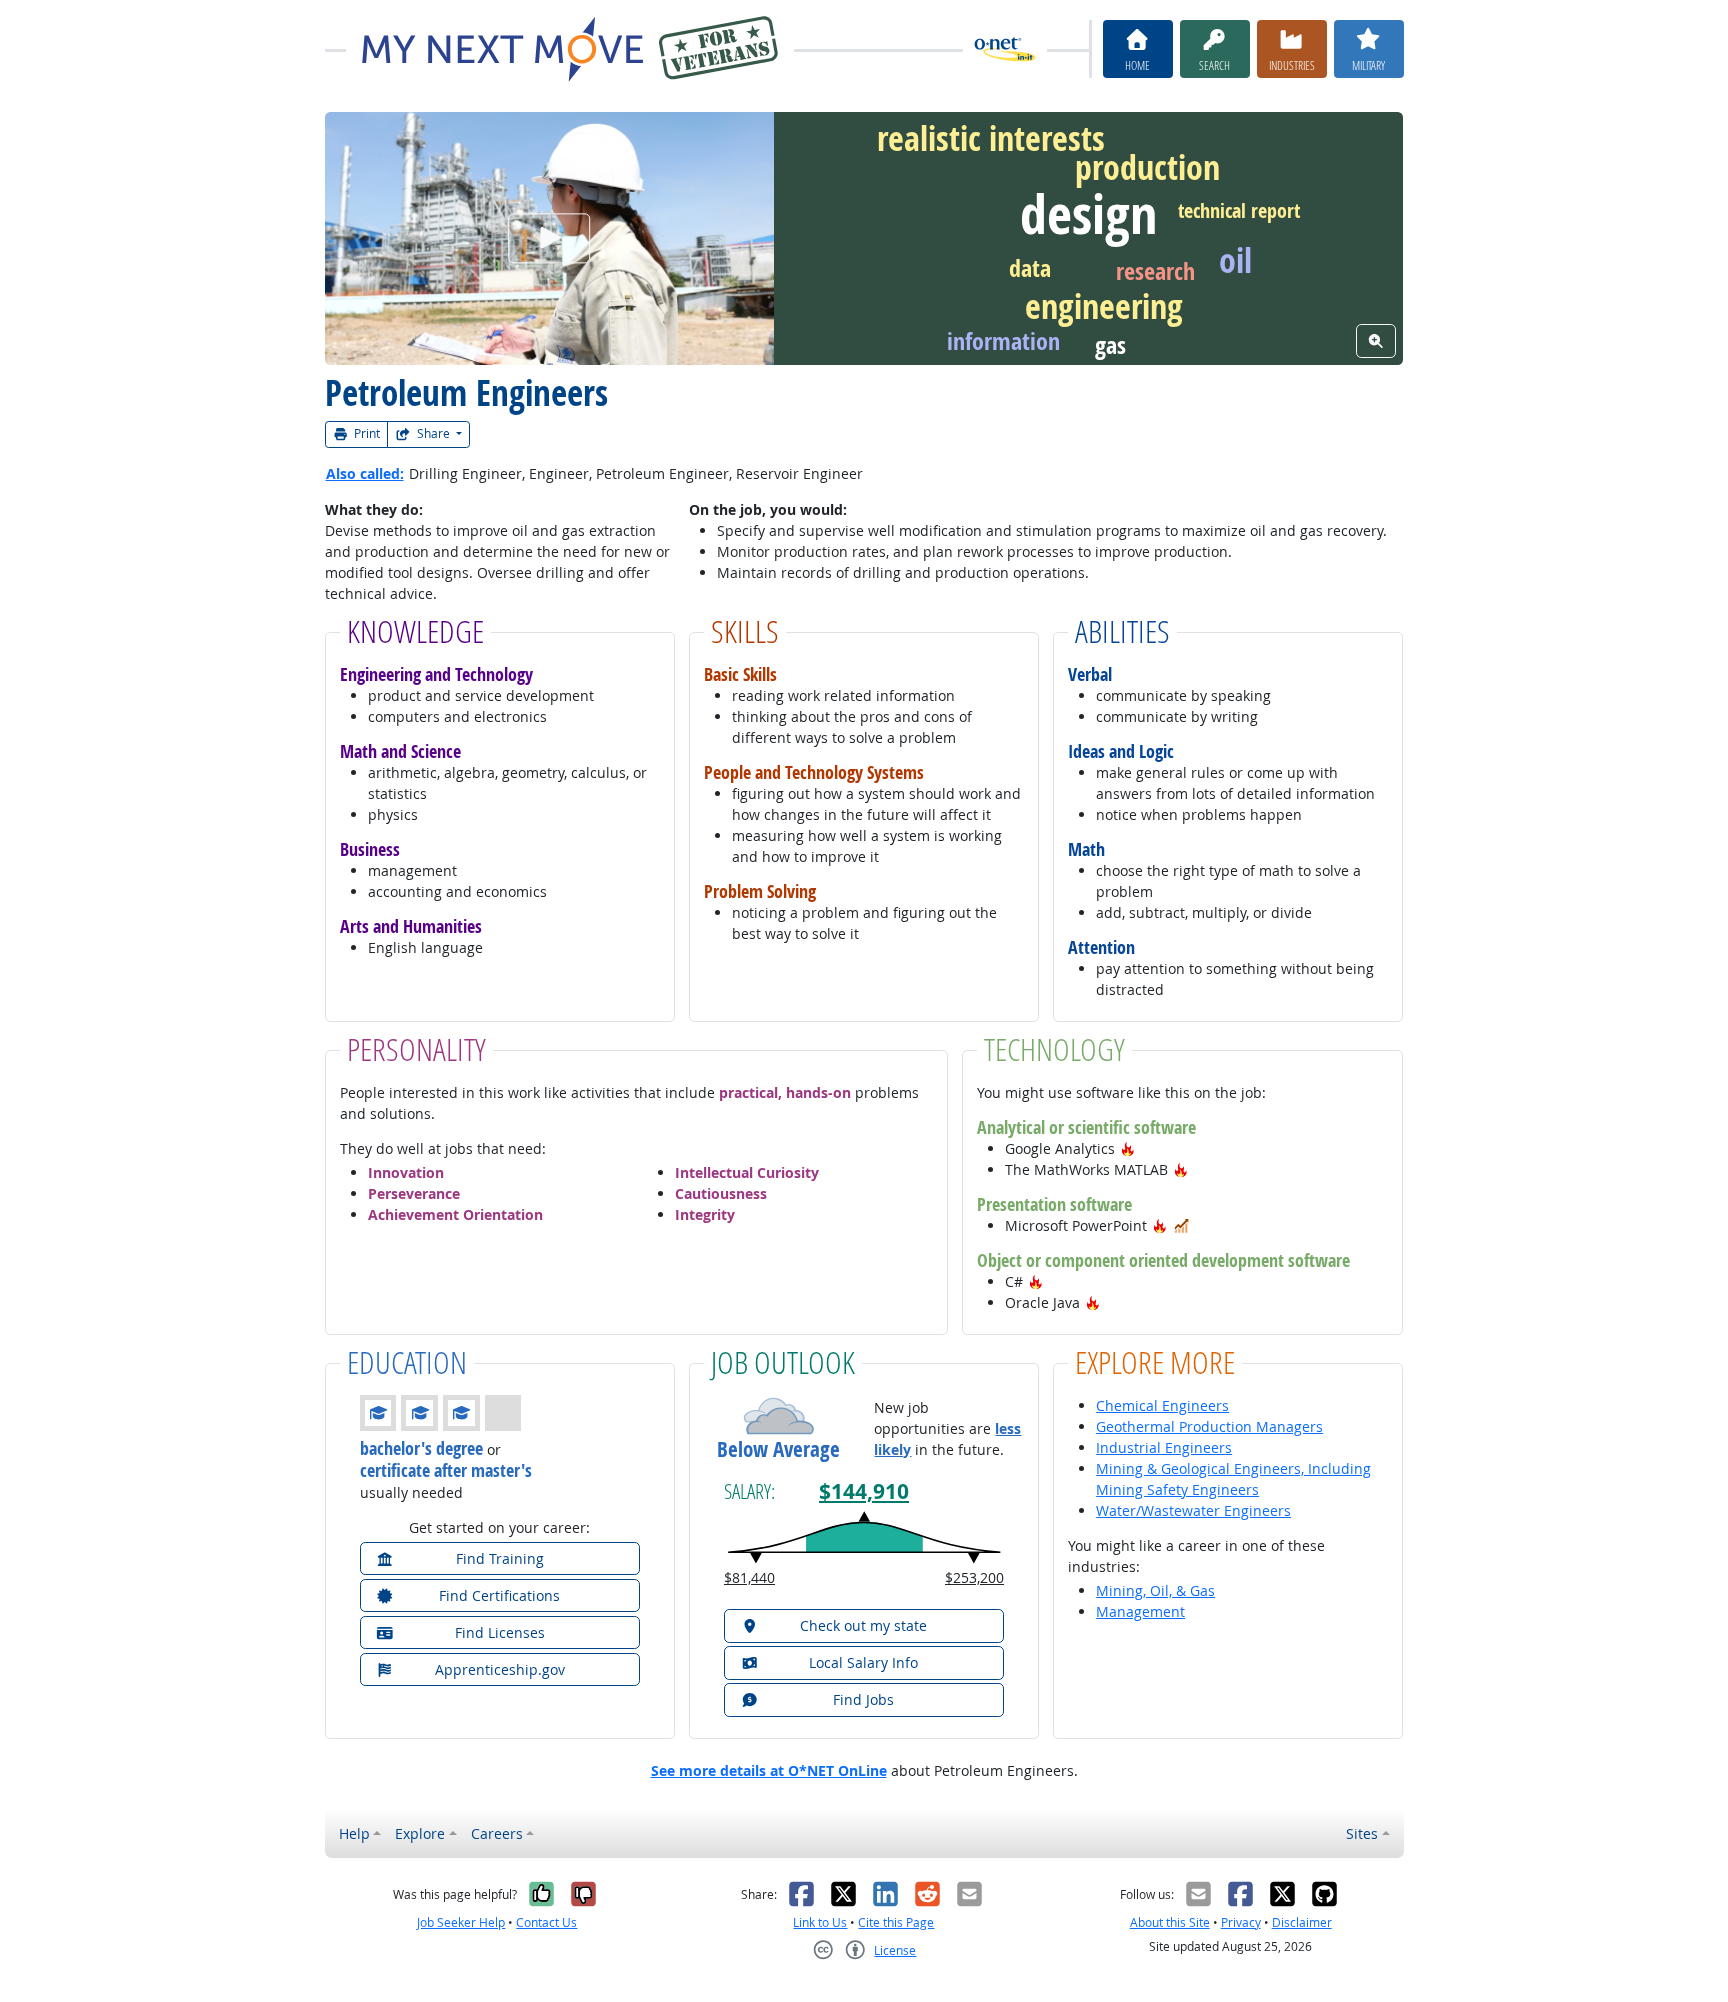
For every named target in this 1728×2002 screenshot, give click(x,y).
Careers (497, 1833)
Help (354, 1833)
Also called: (365, 473)
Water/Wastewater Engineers (1193, 1510)
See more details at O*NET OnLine (769, 1770)
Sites (1362, 1833)
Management (1140, 1611)
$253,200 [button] (974, 1577)
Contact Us (546, 1922)
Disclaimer (1302, 1922)
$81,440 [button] (749, 1577)
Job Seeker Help (461, 1922)
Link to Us (820, 1922)
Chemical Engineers (1162, 1405)
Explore (420, 1833)
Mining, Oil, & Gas (1155, 1590)
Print (365, 433)
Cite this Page (896, 1922)
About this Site (1170, 1922)
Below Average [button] (778, 1449)
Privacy (1241, 1922)
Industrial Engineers (1164, 1447)
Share (433, 433)
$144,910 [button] (864, 1491)
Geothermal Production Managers (1209, 1426)
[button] (1128, 1148)
